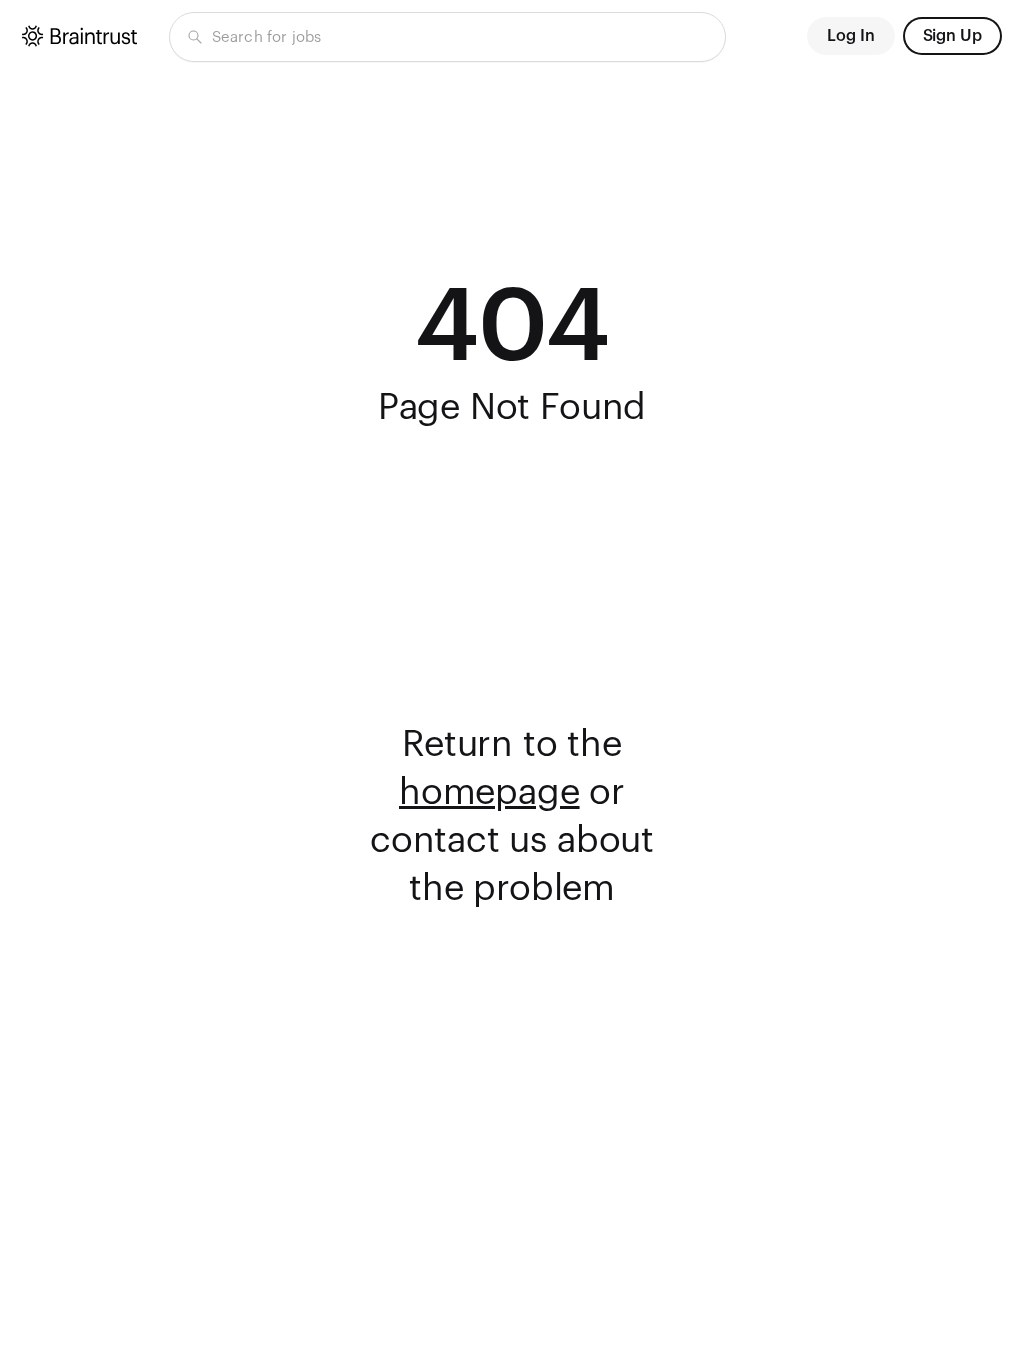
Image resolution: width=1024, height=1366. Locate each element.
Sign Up (952, 36)
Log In (851, 36)
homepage (489, 793)
